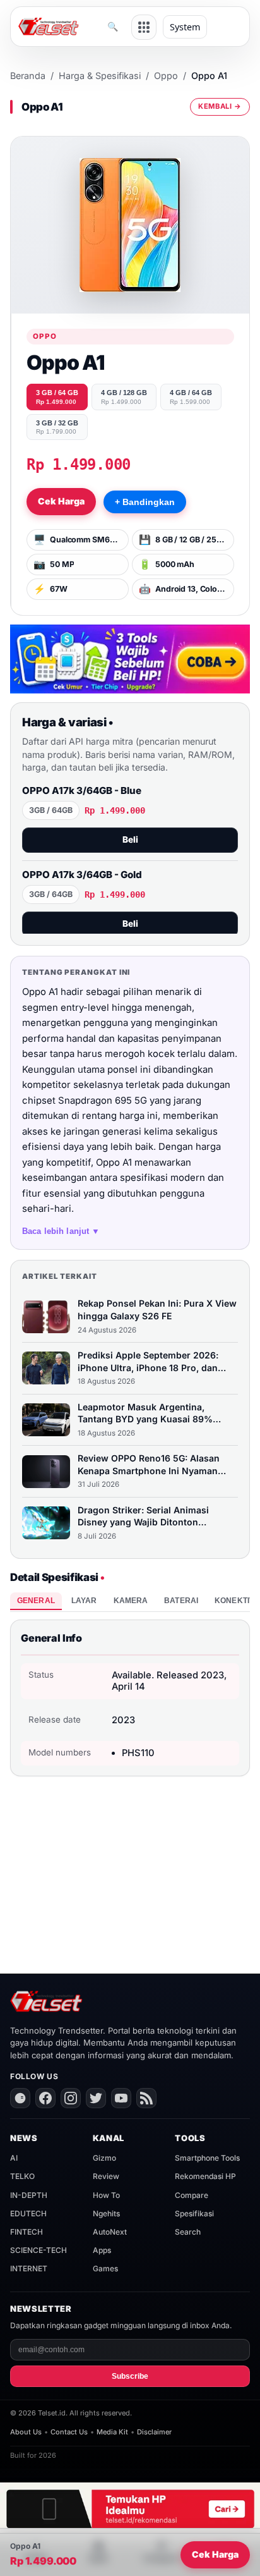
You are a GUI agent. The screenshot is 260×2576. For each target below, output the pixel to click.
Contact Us (69, 2432)
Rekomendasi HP (205, 2176)
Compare (192, 2195)
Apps (102, 2250)
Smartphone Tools (207, 2158)
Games (105, 2268)
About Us (26, 2432)
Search (188, 2232)
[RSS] (146, 2098)
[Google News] (20, 2098)
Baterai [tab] (181, 1601)
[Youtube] (121, 2098)
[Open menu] (144, 27)
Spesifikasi (194, 2213)
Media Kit (112, 2432)
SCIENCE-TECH (38, 2250)
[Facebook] (45, 2098)
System (185, 27)
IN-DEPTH (29, 2195)
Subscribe (130, 2376)
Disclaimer (154, 2432)
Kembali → (220, 106)
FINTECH (27, 2232)
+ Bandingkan (145, 502)
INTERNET (29, 2268)
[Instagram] (71, 2098)
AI (14, 2158)
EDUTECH (28, 2213)
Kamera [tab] (131, 1601)
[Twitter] (96, 2098)
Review (106, 2176)
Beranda (28, 76)
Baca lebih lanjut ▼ (61, 1231)
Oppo (166, 76)
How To (106, 2195)
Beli (130, 839)
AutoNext (110, 2232)
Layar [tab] (84, 1601)
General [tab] (36, 1601)
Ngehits (106, 2213)
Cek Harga (61, 501)
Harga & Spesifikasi (100, 76)
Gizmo (104, 2158)
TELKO (22, 2176)
